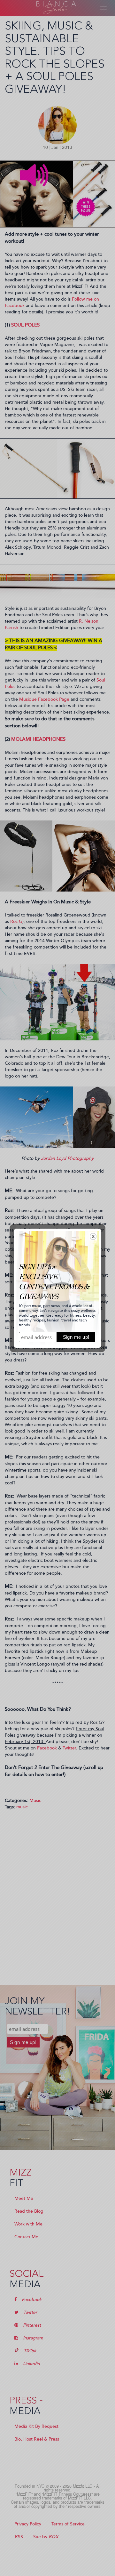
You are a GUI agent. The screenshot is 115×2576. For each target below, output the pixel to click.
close (93, 1236)
